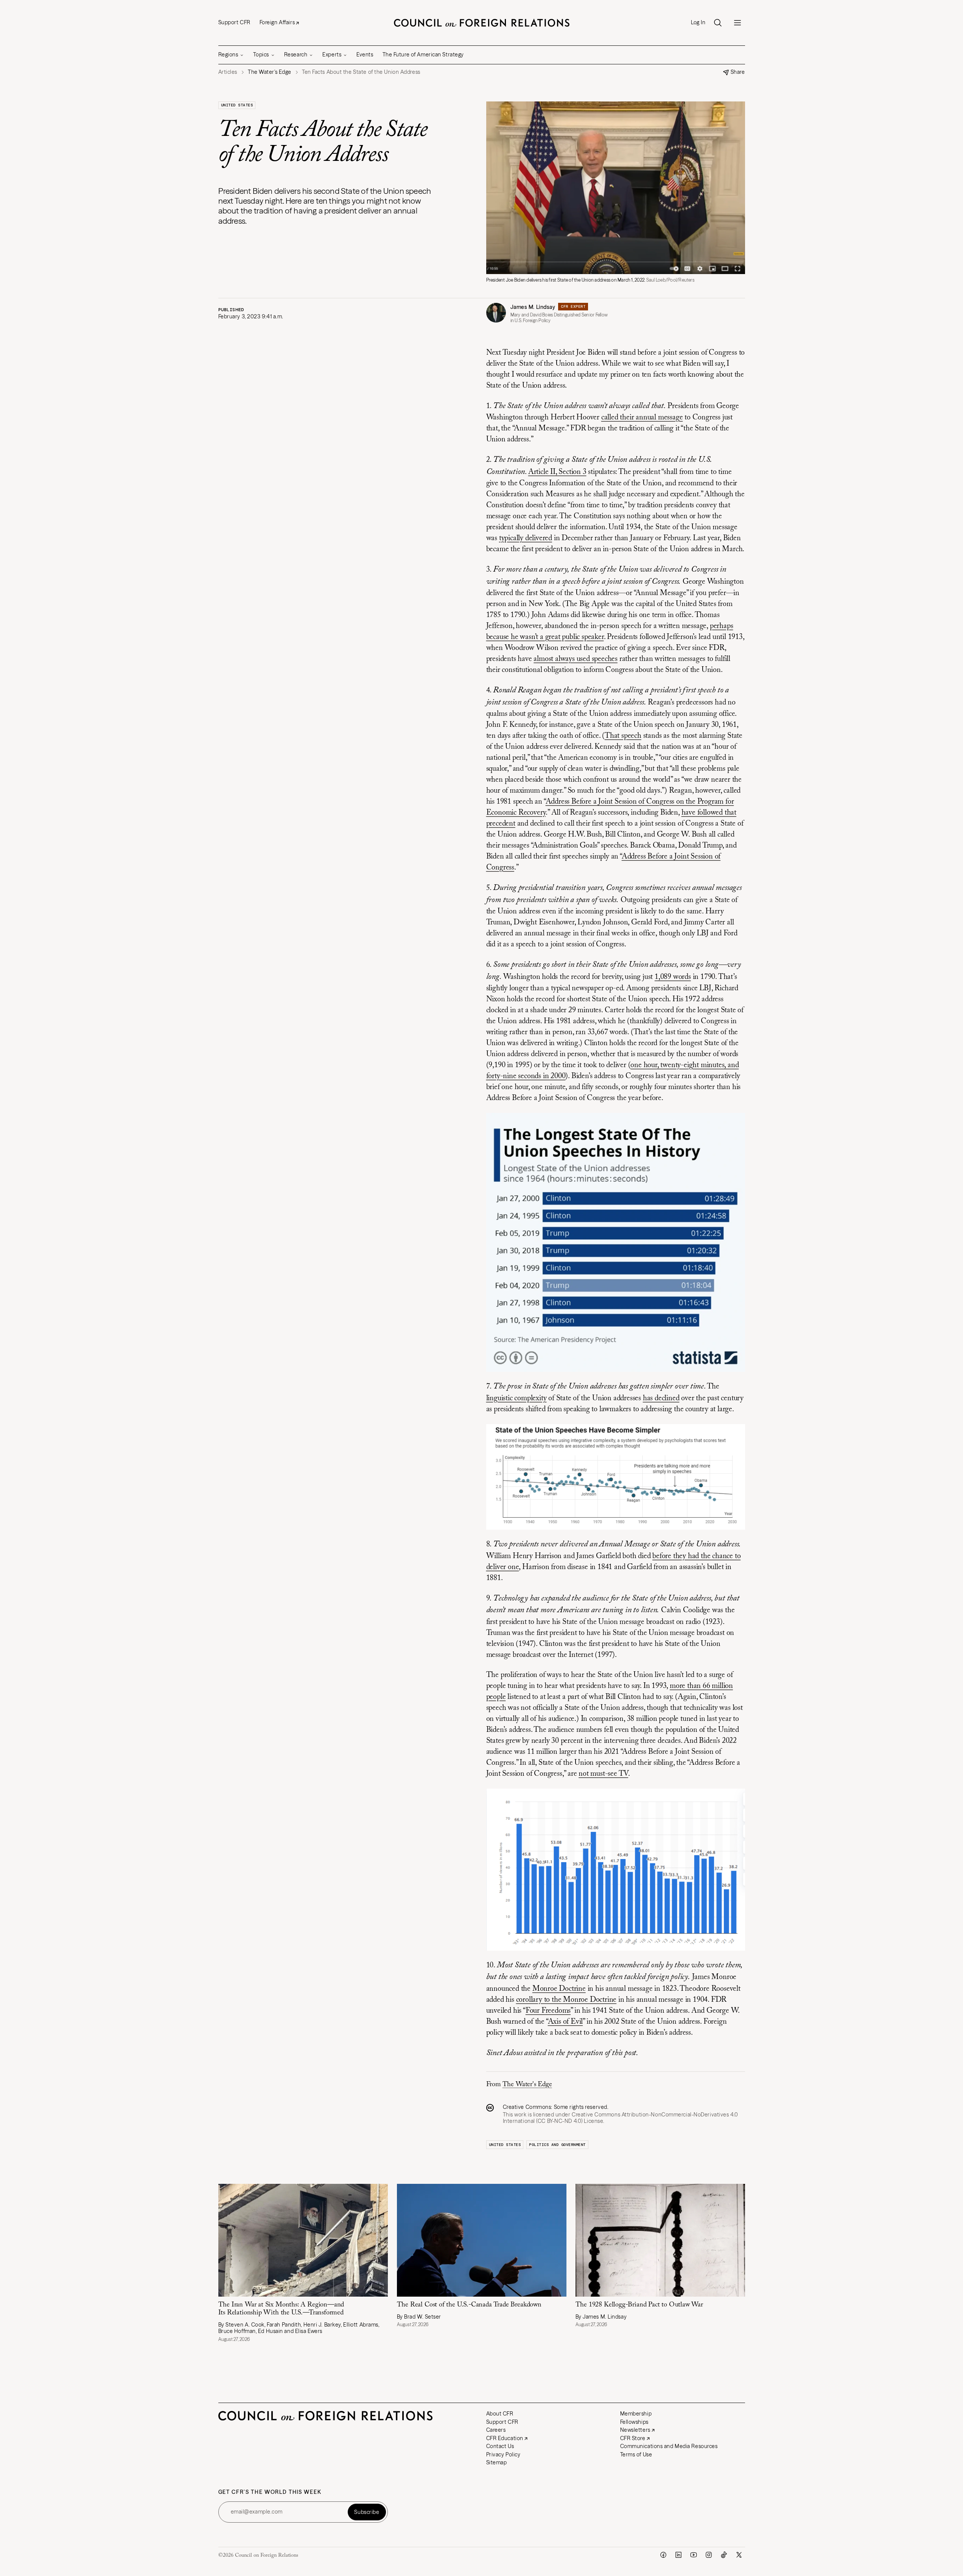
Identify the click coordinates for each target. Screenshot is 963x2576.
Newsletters (635, 2430)
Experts (332, 55)
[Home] (482, 23)
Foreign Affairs (277, 22)
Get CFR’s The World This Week (270, 2492)
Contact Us (500, 2446)
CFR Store (633, 2438)
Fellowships (634, 2422)
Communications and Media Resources (669, 2446)
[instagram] (709, 2555)
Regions (228, 55)
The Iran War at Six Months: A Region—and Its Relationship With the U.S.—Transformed (281, 2309)
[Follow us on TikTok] (724, 2555)
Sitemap (497, 2462)
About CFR (500, 2414)
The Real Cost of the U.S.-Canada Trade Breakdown (469, 2305)
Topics (261, 55)
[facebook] (663, 2555)
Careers (496, 2430)
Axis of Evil (566, 2022)
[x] (739, 2555)
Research (296, 55)
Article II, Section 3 (557, 472)
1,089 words (673, 977)
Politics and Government (557, 2145)
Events (365, 55)
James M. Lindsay (533, 307)
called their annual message (642, 418)
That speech (623, 736)
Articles (228, 72)
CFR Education (505, 2438)
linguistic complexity (517, 1398)
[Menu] (737, 23)
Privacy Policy (503, 2454)
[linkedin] (678, 2555)
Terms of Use (636, 2454)
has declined (661, 1398)
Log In (698, 23)
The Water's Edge (527, 2085)
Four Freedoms (548, 2011)
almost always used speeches (576, 659)
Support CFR (234, 22)
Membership (636, 2414)
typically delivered (526, 538)
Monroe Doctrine (559, 1989)
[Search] (718, 23)
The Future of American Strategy (423, 55)
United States (237, 105)
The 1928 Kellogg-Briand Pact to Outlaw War (640, 2305)
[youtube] (694, 2555)
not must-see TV (603, 1774)
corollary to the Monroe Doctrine (566, 2000)
